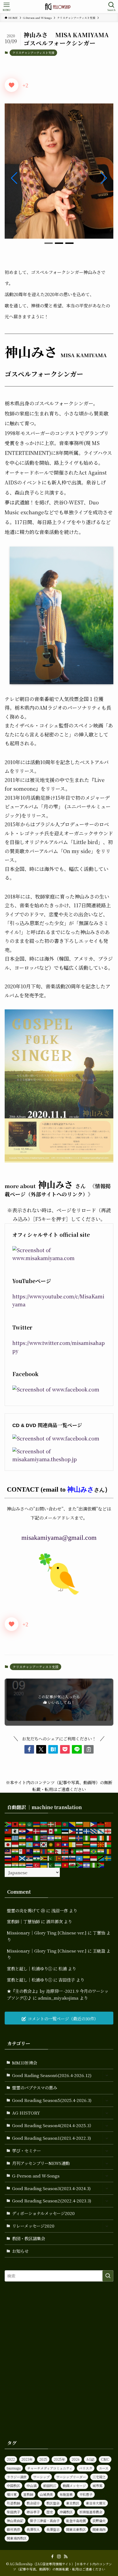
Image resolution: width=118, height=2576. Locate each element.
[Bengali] (65, 1824)
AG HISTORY (26, 2113)
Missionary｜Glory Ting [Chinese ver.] (47, 1933)
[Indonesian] (94, 1837)
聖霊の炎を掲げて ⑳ (26, 1910)
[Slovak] (65, 1858)
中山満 (32, 2486)
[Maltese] (23, 1851)
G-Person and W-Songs (36, 2176)
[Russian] (8, 1858)
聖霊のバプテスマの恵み (35, 2087)
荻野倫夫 (99, 2521)
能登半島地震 (76, 2521)
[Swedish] (108, 1858)
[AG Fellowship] (59, 7)
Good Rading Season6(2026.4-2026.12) (52, 2075)
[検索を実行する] (108, 2276)
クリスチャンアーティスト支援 (33, 53)
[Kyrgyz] (58, 1844)
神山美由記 (15, 2521)
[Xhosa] (80, 1864)
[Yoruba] (94, 1864)
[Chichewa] (101, 1824)
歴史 (50, 2512)
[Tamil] (15, 1864)
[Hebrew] (51, 1837)
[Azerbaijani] (44, 1824)
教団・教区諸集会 (29, 2238)
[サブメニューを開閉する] (107, 2075)
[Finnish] (80, 1830)
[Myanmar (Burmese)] (51, 1851)
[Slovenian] (72, 1858)
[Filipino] (72, 1830)
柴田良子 (13, 2512)
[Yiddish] (87, 1864)
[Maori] (30, 1851)
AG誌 (90, 2459)
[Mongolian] (44, 1851)
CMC (105, 2459)
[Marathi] (37, 1851)
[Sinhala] (58, 1858)
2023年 (27, 2459)
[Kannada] (23, 1844)
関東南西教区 (17, 2538)
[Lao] (65, 1844)
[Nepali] (58, 1851)
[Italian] (108, 1837)
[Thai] (30, 1864)
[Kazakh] (30, 1844)
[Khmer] (37, 1844)
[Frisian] (94, 1830)
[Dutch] (44, 1830)
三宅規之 (99, 2477)
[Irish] (101, 1837)
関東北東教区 (76, 2529)
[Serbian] (30, 1858)
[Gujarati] (23, 1837)
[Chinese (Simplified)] (108, 1824)
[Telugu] (23, 1864)
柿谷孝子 (33, 2512)
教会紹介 (33, 2503)
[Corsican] (15, 1830)
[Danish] (37, 1830)
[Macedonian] (101, 1844)
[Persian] (80, 1851)
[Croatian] (23, 1830)
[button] (49, 243)
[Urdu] (51, 1864)
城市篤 (97, 2486)
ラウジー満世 (17, 2477)
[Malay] (8, 1851)
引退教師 (13, 2503)
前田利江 (50, 2486)
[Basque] (51, 1824)
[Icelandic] (80, 1837)
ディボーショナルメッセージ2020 (43, 2213)
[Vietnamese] (65, 1864)
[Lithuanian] (87, 1844)
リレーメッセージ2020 (33, 2226)
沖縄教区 (66, 2512)
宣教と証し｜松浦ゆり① (29, 1968)
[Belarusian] (58, 1824)
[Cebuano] (94, 1824)
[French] (87, 1830)
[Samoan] (15, 1858)
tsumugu (14, 2468)
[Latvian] (80, 1844)
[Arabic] (30, 1824)
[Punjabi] (101, 1851)
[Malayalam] (15, 1851)
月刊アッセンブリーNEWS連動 (41, 2163)
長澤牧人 (33, 2529)
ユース (104, 2468)
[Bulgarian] (80, 1824)
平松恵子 (86, 2494)
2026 (76, 2459)
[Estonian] (65, 1830)
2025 (43, 2459)
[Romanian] (108, 1851)
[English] (51, 1830)
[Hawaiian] (44, 1837)
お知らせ (20, 2251)
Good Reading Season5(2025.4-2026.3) (52, 2100)
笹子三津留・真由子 (45, 2521)
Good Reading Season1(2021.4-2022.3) (52, 2138)
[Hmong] (65, 1837)
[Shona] (44, 1858)
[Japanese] (8, 1844)
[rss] (66, 2557)
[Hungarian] (72, 1837)
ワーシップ (41, 2477)
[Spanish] (87, 1858)
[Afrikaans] (8, 1824)
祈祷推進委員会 (91, 2512)
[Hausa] (37, 1837)
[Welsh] (72, 1864)
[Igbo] (87, 1837)
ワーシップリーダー (71, 2477)
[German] (8, 1837)
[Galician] (101, 1830)
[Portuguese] (94, 1851)
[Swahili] (101, 1858)
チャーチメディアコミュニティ (50, 2468)
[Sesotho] (37, 1858)
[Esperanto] (58, 1830)
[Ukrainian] (44, 1864)
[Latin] (72, 1844)
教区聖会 (53, 2503)
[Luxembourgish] (94, 1844)
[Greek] (15, 1837)
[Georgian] (108, 1830)
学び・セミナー (26, 2150)
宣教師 (28, 2494)
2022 (11, 2459)
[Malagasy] (108, 1844)
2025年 (59, 2459)
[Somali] (80, 1858)
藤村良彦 (13, 2529)
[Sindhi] (51, 1858)
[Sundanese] (94, 1858)
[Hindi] (58, 1837)
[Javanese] (15, 1844)
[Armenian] (37, 1824)
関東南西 (99, 2529)
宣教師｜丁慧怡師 (23, 1921)
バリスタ (86, 2468)
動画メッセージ (74, 2486)
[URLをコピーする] (89, 1749)
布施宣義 (66, 2494)
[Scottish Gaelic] (23, 1858)
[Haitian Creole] (30, 1837)
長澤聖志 (53, 2529)
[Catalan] (87, 1824)
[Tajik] (8, 1864)
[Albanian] (15, 1824)
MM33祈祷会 (25, 2063)
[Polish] (87, 1851)
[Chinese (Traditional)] (8, 1830)
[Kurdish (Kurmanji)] (51, 1844)
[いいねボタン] (12, 85)
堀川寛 (12, 2494)
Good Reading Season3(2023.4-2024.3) (51, 2188)
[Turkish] (37, 1864)
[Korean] (44, 1844)
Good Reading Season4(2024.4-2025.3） (53, 2125)
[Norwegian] (65, 1851)
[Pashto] (72, 1851)
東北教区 (73, 2503)
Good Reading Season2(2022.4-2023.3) (52, 2200)
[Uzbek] (58, 1864)
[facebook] (52, 2557)
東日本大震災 (96, 2503)
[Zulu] (101, 1864)
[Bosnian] (72, 1824)
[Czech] (30, 1830)
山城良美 (46, 2494)
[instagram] (59, 2557)
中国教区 (13, 2486)
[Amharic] (23, 1824)
